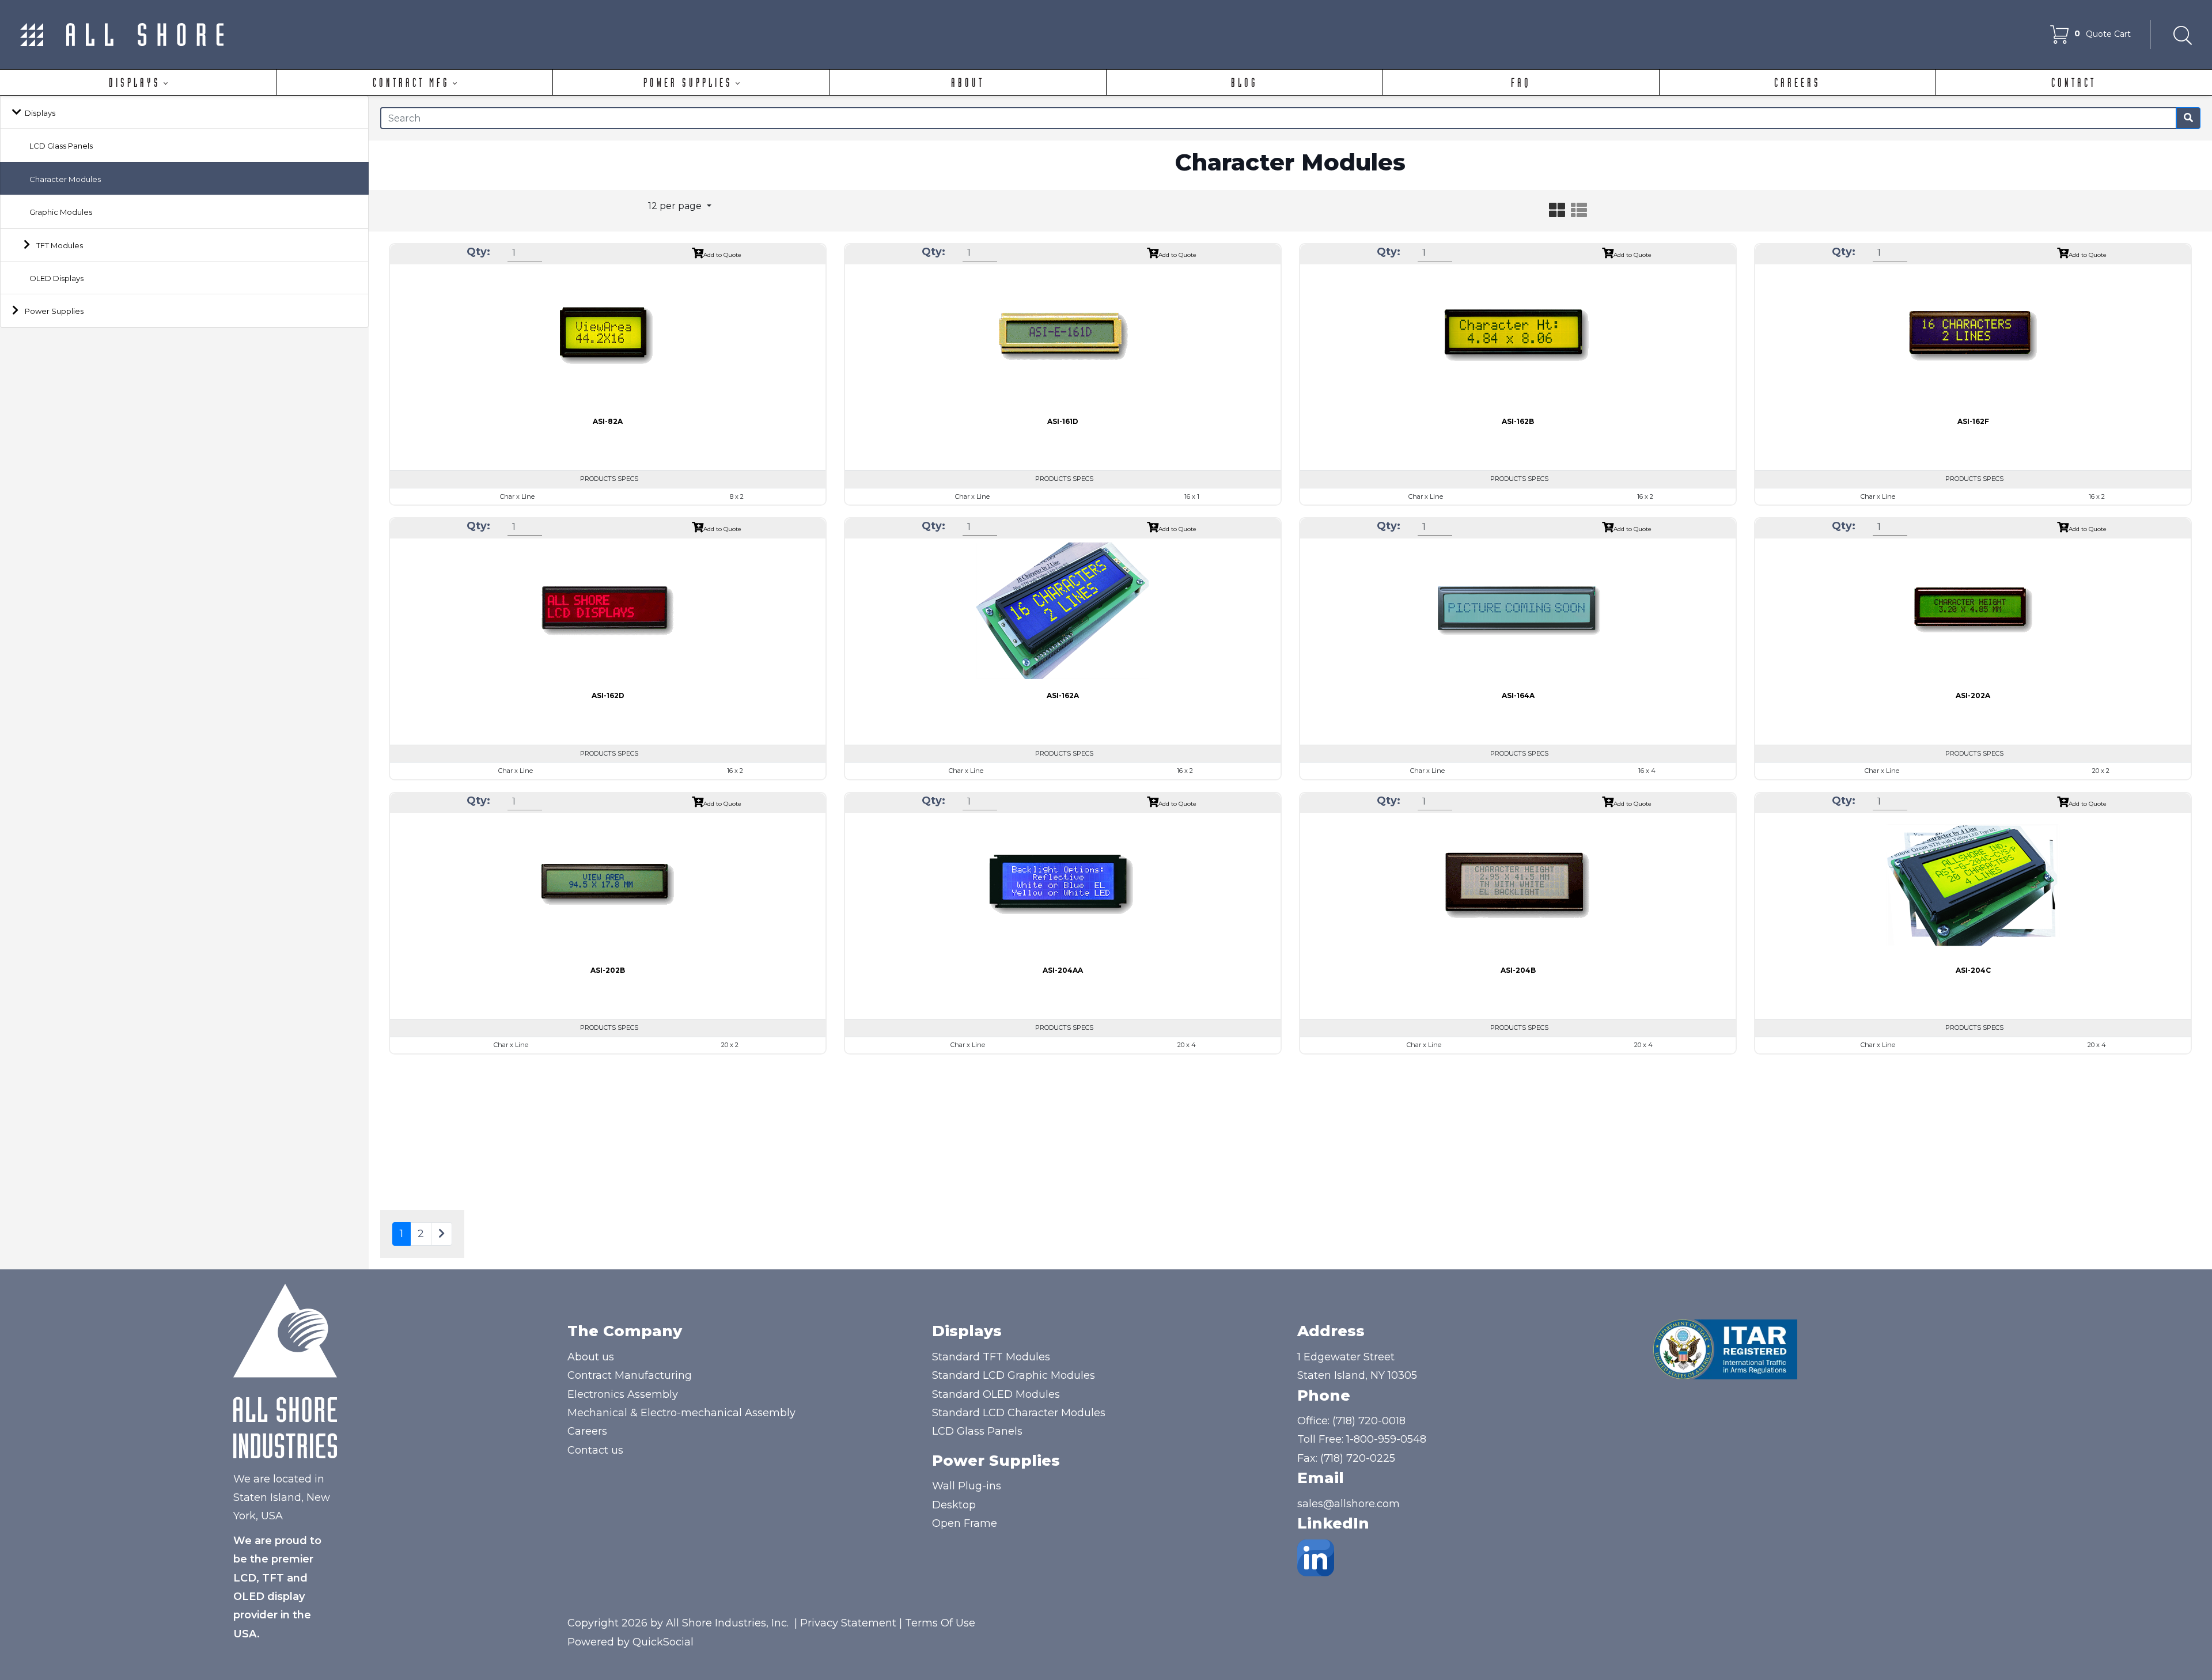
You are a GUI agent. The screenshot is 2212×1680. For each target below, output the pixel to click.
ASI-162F (1973, 421)
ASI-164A (1518, 695)
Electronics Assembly (623, 1394)
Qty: (478, 252)
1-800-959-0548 (1386, 1439)
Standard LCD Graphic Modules (1014, 1375)
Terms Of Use (940, 1623)
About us (591, 1357)
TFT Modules (60, 245)
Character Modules (65, 179)
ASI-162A (1063, 695)
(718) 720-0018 (1369, 1421)
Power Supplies (54, 311)
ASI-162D (608, 695)
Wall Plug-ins (967, 1486)
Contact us (595, 1450)
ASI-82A (608, 421)
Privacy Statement (848, 1623)
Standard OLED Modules (996, 1394)
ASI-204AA (1063, 970)
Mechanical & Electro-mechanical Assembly (681, 1413)
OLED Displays (56, 278)
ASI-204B (1518, 970)
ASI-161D (1063, 421)
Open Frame (965, 1523)
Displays (40, 113)
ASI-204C (1973, 970)
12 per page (676, 206)
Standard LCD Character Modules (1019, 1413)
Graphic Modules (61, 212)
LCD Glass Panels (61, 146)
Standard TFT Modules (991, 1357)
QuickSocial (663, 1642)
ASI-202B (608, 970)
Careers (587, 1431)
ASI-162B (1518, 421)
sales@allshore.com (1349, 1504)
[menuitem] (138, 82)
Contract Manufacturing (630, 1375)
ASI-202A (1973, 695)
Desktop (954, 1505)
